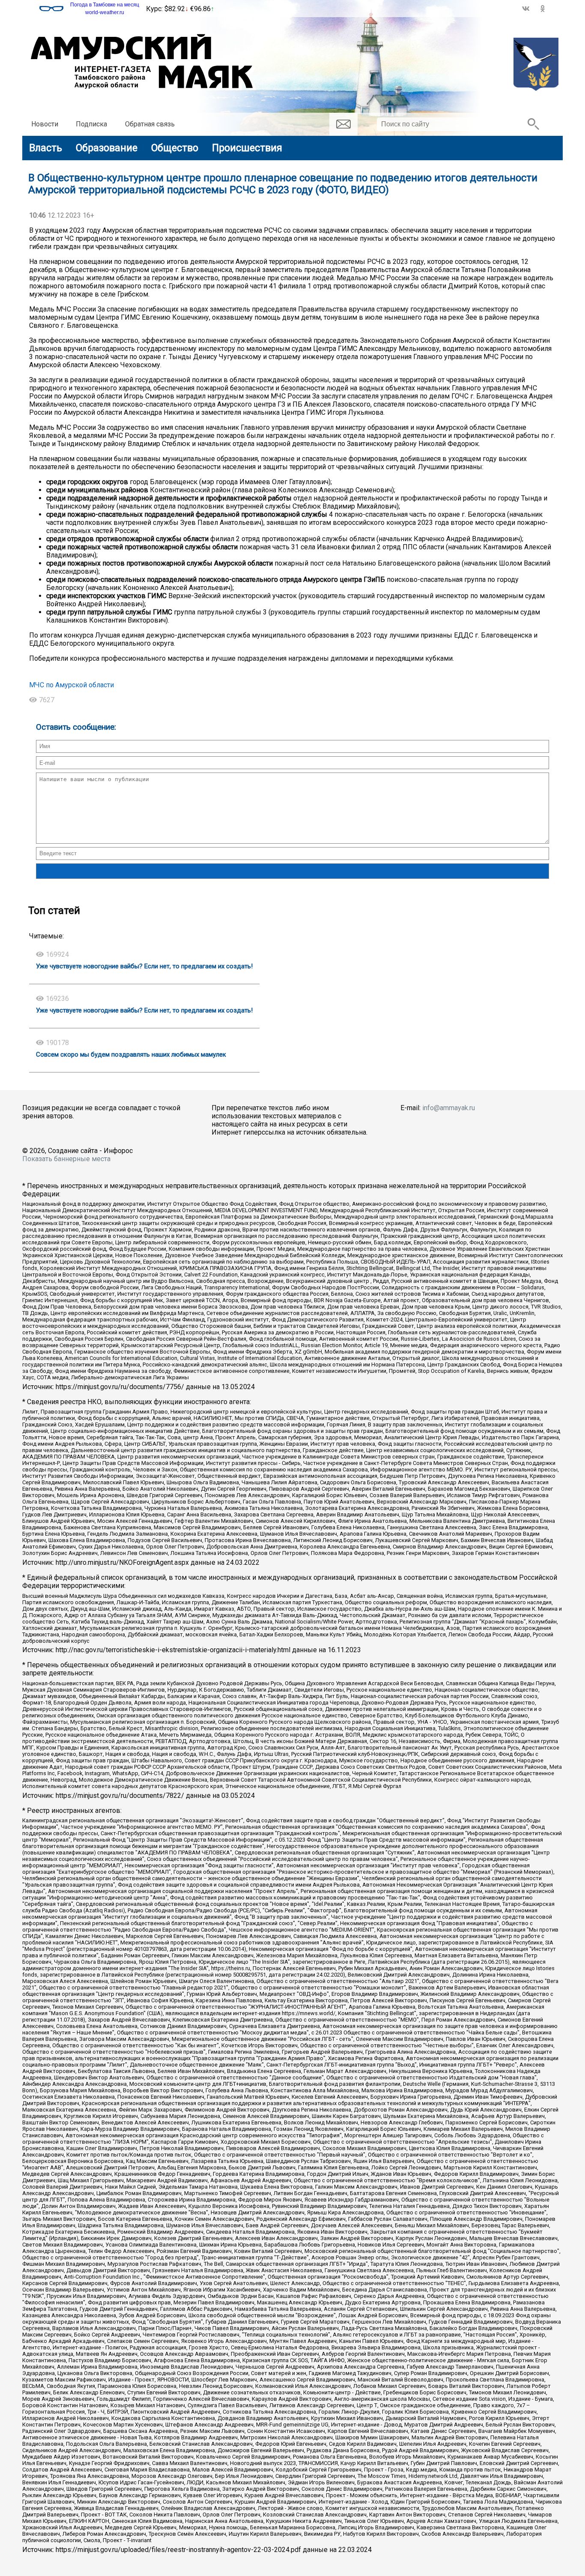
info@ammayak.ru (449, 1108)
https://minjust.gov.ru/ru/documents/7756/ (120, 1387)
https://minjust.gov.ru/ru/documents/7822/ (120, 1796)
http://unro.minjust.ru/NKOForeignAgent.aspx (122, 1562)
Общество (175, 148)
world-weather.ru (105, 12)
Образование (107, 148)
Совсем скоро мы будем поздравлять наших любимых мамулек (131, 1054)
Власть (46, 148)
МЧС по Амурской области (72, 685)
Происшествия (247, 148)
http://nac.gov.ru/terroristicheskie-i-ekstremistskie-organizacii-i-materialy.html (173, 1650)
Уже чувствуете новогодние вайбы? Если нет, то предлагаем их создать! (144, 966)
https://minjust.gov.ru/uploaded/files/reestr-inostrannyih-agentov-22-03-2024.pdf (178, 2550)
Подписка (91, 124)
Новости (45, 124)
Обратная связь (150, 124)
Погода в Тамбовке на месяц (105, 5)
